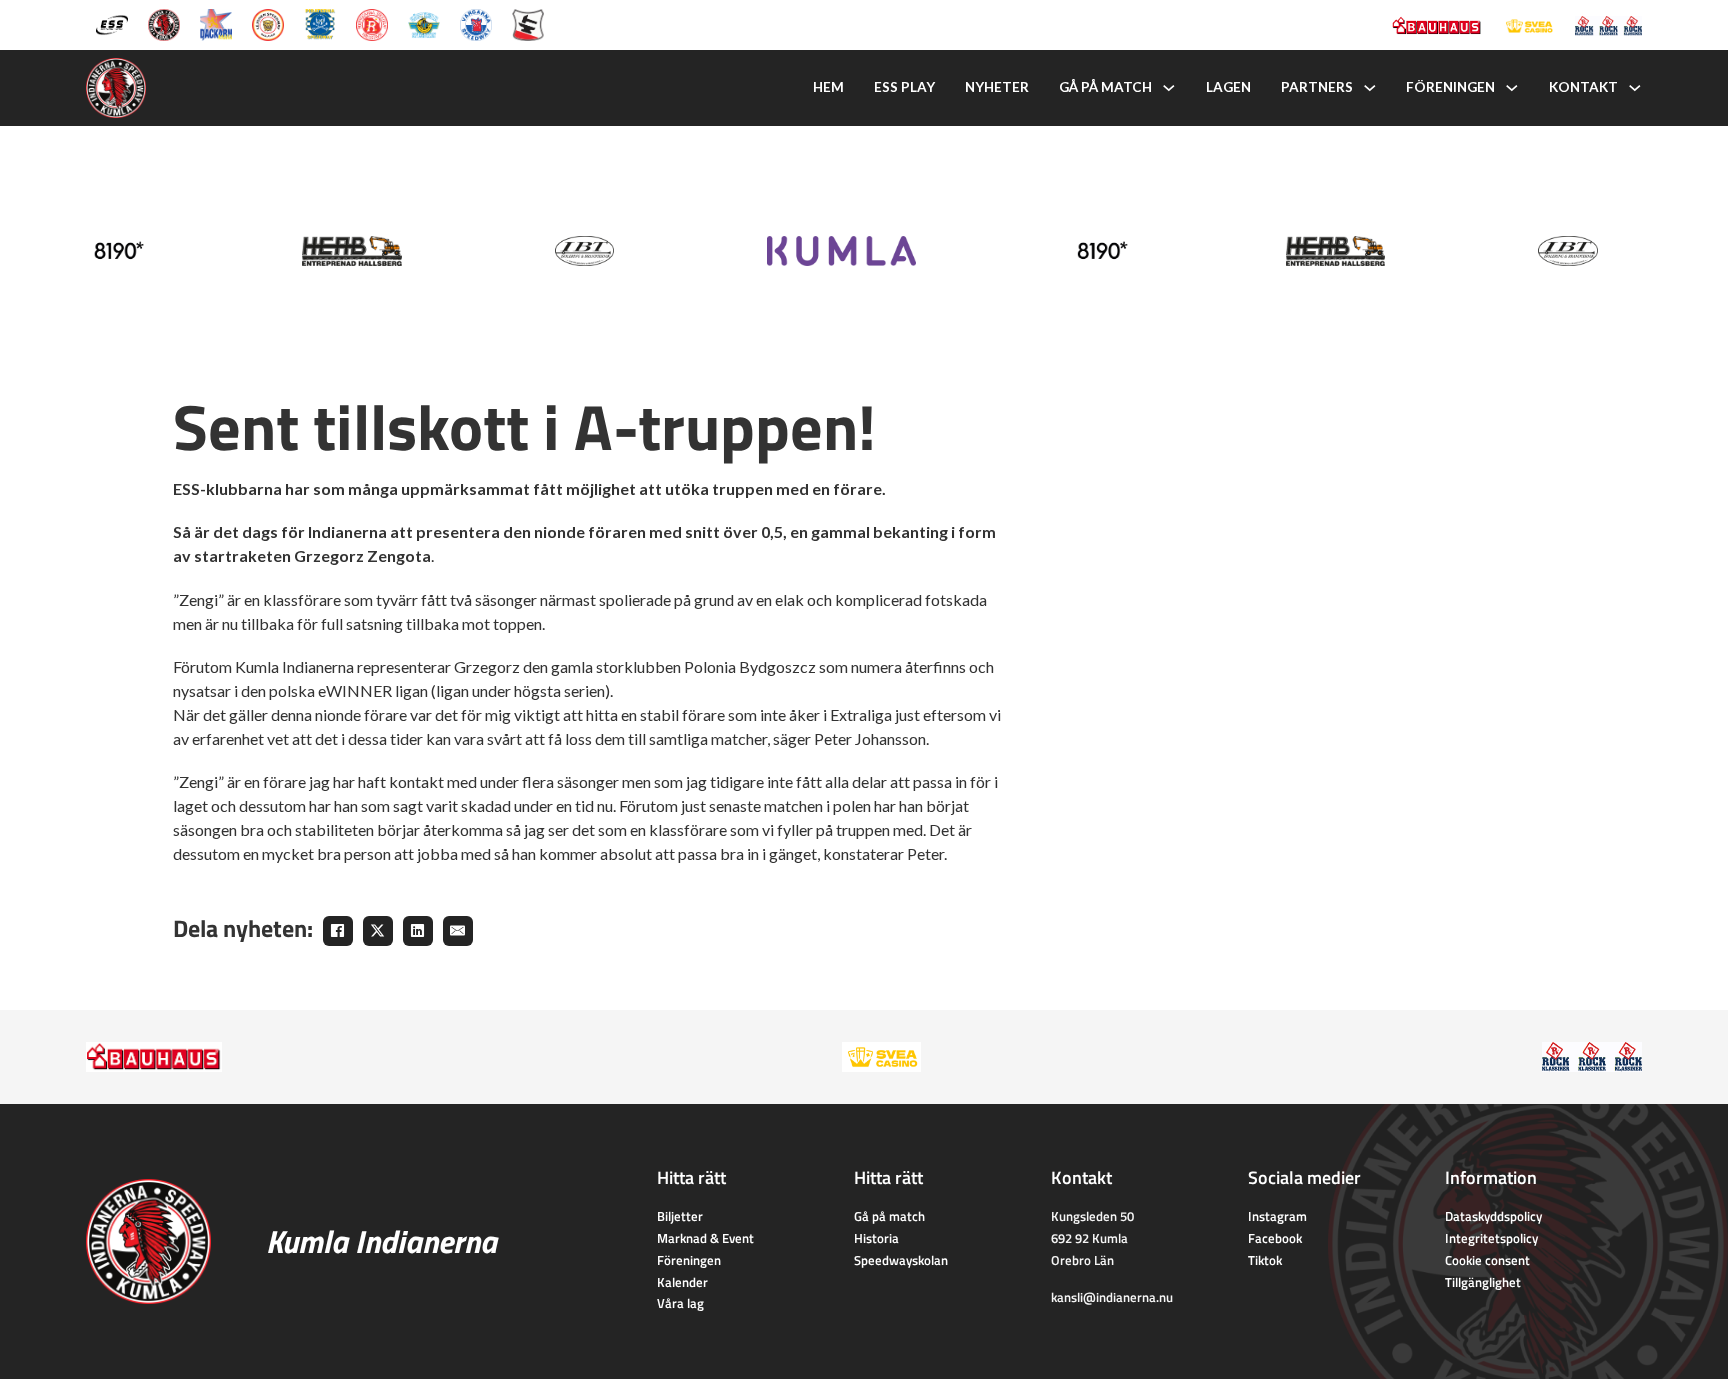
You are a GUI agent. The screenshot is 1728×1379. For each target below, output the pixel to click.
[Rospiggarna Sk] (372, 23)
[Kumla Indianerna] (164, 23)
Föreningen (1450, 87)
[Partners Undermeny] (1370, 88)
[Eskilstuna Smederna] (528, 23)
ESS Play (904, 87)
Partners (1317, 87)
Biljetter (680, 1216)
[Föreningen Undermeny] (1512, 88)
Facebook (1275, 1238)
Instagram (1277, 1216)
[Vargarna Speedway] (476, 23)
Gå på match (1105, 87)
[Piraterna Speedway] (320, 23)
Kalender (682, 1282)
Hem (828, 87)
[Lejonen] (268, 23)
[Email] (458, 931)
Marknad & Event (705, 1238)
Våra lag (680, 1303)
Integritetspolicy (1491, 1238)
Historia (876, 1238)
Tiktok (1265, 1260)
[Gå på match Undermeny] (1169, 88)
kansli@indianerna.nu (1112, 1297)
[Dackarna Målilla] (216, 23)
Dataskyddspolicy (1493, 1216)
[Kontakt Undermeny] (1635, 88)
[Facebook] (338, 931)
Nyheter (997, 87)
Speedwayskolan (901, 1260)
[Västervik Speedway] (424, 23)
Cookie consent (1487, 1260)
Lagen (1228, 87)
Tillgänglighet (1483, 1282)
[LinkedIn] (418, 931)
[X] (378, 931)
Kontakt (1583, 87)
